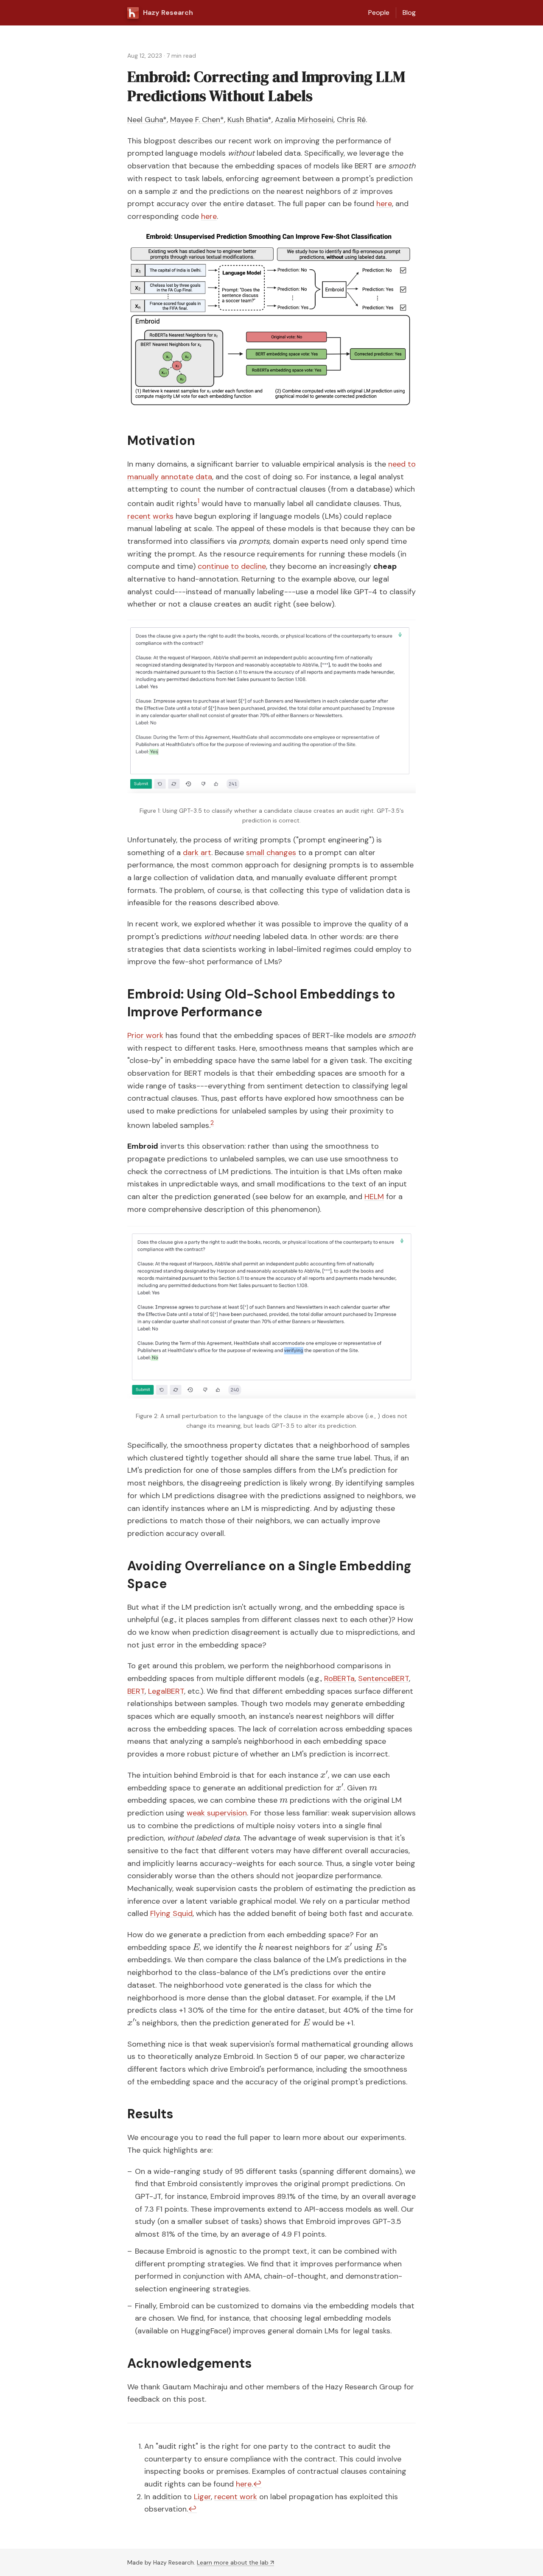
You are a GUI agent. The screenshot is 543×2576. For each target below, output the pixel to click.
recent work (236, 2497)
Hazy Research (168, 13)
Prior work (145, 1035)
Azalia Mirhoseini (304, 120)
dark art (197, 853)
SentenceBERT (383, 1678)
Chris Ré (351, 120)
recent (139, 516)
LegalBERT (166, 1691)
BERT (136, 1691)
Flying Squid (171, 1913)
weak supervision (217, 1813)
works (163, 516)
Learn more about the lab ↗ (235, 2562)
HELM (374, 1197)
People (379, 13)
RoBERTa (339, 1678)
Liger (202, 2497)
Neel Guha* (147, 120)
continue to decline (232, 566)
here (384, 204)
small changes (271, 853)
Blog (409, 13)
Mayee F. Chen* (197, 120)
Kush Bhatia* (249, 120)
